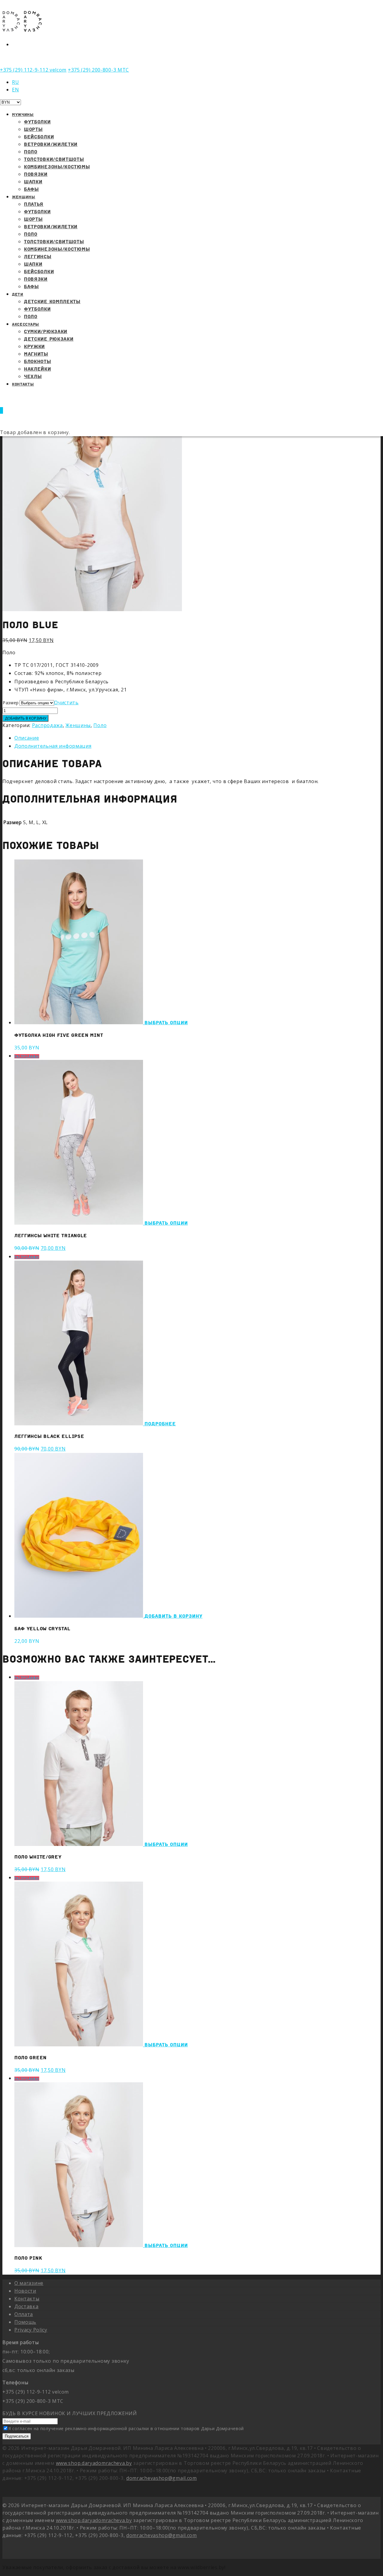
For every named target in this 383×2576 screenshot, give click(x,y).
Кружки (34, 346)
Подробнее (160, 1424)
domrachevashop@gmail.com (162, 2478)
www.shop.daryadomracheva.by (94, 2463)
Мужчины (23, 115)
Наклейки (38, 369)
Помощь (25, 2322)
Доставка (26, 2306)
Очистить (66, 702)
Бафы (31, 286)
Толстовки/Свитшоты (54, 159)
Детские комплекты (52, 301)
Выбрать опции (166, 1022)
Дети (18, 294)
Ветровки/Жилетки (51, 144)
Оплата (24, 2314)
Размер (11, 703)
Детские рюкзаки (49, 339)
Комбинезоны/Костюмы (57, 167)
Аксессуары (26, 324)
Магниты (36, 354)
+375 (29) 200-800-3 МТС (98, 70)
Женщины (24, 197)
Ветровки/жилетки (51, 226)
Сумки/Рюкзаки (46, 331)
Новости (25, 2291)
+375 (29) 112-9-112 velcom (33, 70)
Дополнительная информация (53, 746)
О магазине (29, 2283)
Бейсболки (39, 137)
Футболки (37, 122)
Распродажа (47, 725)
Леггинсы (38, 256)
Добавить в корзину (25, 718)
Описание (27, 738)
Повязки (36, 174)
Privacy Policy (31, 2330)
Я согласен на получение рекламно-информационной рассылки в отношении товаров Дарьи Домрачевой (126, 2428)
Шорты (33, 129)
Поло (31, 152)
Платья (34, 204)
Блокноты (38, 361)
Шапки (33, 182)
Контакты (23, 384)
